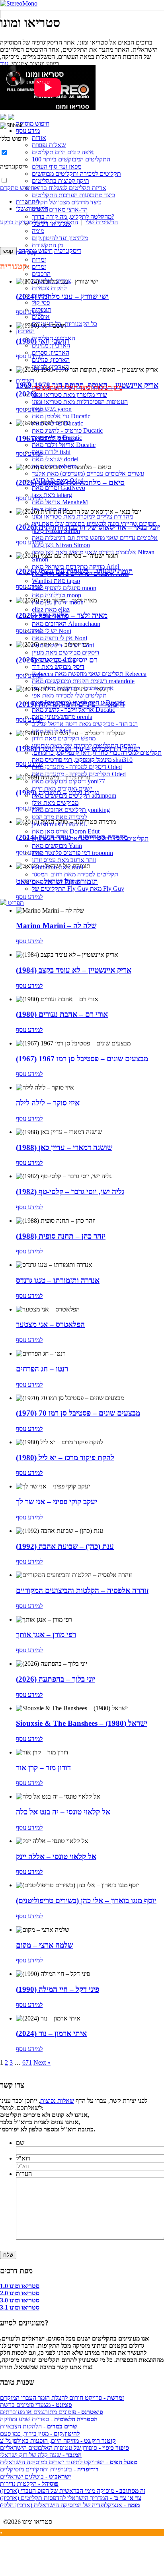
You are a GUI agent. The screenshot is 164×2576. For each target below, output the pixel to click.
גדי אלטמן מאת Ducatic (61, 416)
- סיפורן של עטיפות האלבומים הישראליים (64, 2448)
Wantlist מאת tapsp (56, 581)
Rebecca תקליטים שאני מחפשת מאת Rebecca (89, 674)
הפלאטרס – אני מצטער (50, 1324)
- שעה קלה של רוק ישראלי (41, 2455)
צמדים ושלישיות (51, 281)
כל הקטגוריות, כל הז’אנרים (64, 324)
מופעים (41, 295)
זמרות (39, 259)
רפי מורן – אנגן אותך (46, 1635)
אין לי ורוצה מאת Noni (60, 638)
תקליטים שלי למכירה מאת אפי (69, 695)
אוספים (41, 317)
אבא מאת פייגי (50, 617)
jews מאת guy (50, 509)
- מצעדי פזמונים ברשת (36, 2405)
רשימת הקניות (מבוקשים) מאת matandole (83, 681)
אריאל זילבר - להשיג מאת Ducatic (73, 710)
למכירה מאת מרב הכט (59, 817)
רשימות (25, 380)
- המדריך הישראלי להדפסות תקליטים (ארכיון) (71, 2498)
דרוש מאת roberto (54, 466)
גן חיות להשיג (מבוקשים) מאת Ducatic (79, 702)
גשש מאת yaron (52, 409)
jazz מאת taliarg (52, 495)
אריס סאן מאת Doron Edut (66, 831)
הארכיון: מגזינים (51, 345)
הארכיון (25, 331)
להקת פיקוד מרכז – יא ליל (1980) (65, 1458)
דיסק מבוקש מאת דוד (58, 667)
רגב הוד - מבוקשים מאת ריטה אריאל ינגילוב (85, 724)
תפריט (15, 903)
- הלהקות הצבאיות (39, 2426)
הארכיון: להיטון (50, 367)
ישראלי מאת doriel (55, 459)
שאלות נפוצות (49, 145)
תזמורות (42, 310)
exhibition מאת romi (58, 867)
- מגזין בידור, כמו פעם (40, 2433)
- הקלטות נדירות (29, 2484)
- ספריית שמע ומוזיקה (49, 2419)
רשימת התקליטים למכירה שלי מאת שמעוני (84, 745)
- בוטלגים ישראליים (35, 2476)
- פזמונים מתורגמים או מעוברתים (52, 2412)
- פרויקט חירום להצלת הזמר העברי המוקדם (62, 2398)
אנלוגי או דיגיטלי (52, 224)
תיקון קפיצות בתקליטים (61, 181)
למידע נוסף (29, 941)
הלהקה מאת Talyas (56, 881)
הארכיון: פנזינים (51, 360)
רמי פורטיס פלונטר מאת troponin (72, 853)
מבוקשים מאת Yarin (57, 846)
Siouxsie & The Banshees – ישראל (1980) (82, 1723)
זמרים (39, 267)
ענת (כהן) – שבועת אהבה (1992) (65, 1546)
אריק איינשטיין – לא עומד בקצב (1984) (74, 970)
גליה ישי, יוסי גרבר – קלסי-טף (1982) (70, 1192)
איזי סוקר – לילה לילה (48, 1103)
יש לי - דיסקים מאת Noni (63, 645)
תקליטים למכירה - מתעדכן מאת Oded (79, 774)
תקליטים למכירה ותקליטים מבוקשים (76, 174)
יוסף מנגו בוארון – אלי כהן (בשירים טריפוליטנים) (86, 1901)
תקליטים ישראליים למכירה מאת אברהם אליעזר (90, 838)
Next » (42, 2062)
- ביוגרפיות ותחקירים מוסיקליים (49, 2469)
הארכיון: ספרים (51, 353)
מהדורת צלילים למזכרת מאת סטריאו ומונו (82, 516)
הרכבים (41, 274)
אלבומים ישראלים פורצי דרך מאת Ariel (80, 574)
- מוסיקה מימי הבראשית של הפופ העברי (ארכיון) (73, 2491)
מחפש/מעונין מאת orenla (62, 717)
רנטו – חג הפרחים (42, 1369)
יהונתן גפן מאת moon (58, 602)
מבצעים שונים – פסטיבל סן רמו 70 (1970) (78, 1413)
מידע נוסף (28, 131)
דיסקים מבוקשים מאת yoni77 (68, 781)
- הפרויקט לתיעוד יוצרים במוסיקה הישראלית (69, 2462)
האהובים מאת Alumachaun (66, 624)
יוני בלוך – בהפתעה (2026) (56, 1679)
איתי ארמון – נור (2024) (51, 2033)
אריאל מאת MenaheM (60, 502)
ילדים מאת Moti (52, 731)
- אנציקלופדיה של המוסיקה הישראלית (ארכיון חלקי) (70, 2505)
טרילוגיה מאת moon (57, 595)
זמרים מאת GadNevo (59, 488)
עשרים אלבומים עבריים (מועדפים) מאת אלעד (88, 473)
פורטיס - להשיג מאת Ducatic (67, 430)
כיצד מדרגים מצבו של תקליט (67, 202)
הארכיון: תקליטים (54, 338)
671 (27, 2062)
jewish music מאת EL (60, 824)
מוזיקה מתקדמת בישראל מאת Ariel (75, 566)
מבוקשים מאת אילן (55, 803)
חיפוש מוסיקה (33, 123)
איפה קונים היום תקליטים (63, 152)
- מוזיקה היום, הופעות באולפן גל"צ (58, 2441)
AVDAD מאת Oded (58, 481)
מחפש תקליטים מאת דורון (64, 738)
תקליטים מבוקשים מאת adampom (74, 796)
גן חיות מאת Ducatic (57, 438)
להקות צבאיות (49, 288)
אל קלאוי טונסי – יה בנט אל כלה (63, 1812)
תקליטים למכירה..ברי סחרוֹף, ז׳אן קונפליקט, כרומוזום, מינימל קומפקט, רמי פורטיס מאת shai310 (97, 756)
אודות (39, 138)
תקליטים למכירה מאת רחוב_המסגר (75, 874)
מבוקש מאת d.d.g (54, 660)
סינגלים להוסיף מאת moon (64, 588)
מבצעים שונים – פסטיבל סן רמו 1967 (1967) (82, 1059)
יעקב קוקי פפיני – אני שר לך (57, 1502)
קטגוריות (27, 252)
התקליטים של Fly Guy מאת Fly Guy (78, 889)
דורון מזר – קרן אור (43, 1768)
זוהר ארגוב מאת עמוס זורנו (64, 860)
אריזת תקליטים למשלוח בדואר (69, 188)
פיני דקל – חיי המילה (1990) (58, 1989)
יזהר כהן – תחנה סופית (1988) (61, 1236)
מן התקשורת (47, 245)
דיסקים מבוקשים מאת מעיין (66, 652)
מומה (38, 231)
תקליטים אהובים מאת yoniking (71, 810)
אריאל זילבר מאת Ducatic (64, 445)
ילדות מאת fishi (51, 452)
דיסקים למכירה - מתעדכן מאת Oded (77, 767)
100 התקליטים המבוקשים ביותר (71, 159)
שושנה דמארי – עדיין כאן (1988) (64, 1147)
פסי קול (41, 302)
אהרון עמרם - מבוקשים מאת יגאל (73, 688)
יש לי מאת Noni (52, 631)
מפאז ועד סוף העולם (57, 166)
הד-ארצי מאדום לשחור (60, 209)
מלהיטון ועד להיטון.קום (60, 238)
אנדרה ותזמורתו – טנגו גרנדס (58, 1280)
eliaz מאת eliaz (51, 609)
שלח (8, 2255)
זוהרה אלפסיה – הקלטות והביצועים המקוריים (82, 1590)
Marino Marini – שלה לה (56, 926)
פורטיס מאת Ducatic (58, 423)
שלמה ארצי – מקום (44, 1945)
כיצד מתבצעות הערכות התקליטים (73, 195)
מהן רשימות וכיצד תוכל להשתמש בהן (77, 388)
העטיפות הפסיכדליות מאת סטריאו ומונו (80, 402)
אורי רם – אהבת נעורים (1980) (62, 1014)
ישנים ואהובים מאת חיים (62, 788)
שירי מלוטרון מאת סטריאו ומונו (69, 395)
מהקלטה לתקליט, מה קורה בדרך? (73, 217)
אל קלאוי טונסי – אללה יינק (56, 1856)
